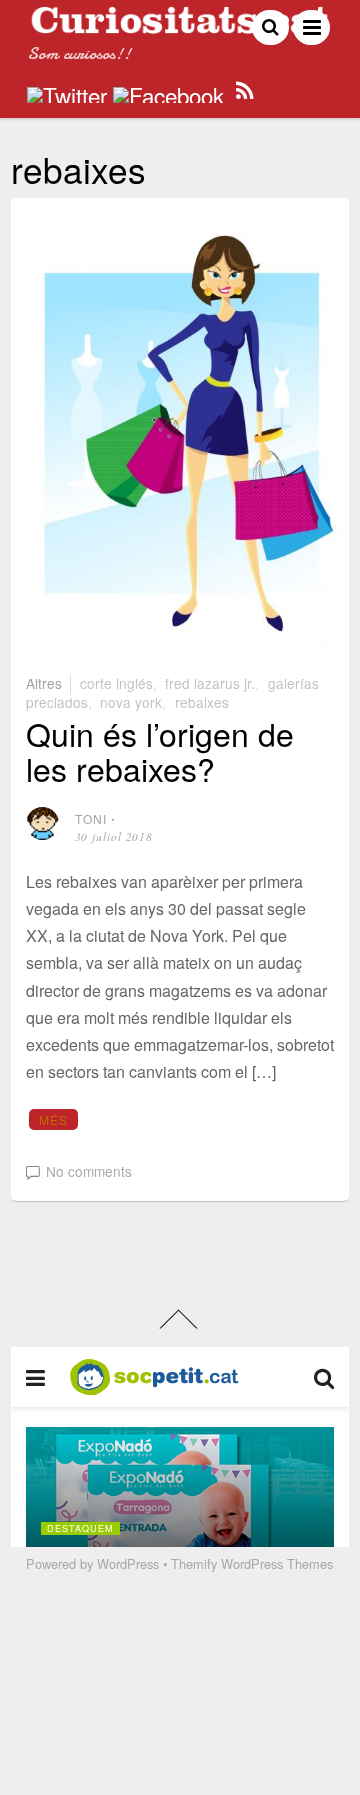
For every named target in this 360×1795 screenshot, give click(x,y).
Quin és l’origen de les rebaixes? (160, 750)
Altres (44, 683)
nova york (131, 702)
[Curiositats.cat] (180, 25)
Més (54, 1119)
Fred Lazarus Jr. (210, 683)
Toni (91, 818)
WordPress (128, 1563)
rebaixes (202, 702)
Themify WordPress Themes (252, 1563)
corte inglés (116, 683)
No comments (89, 1171)
